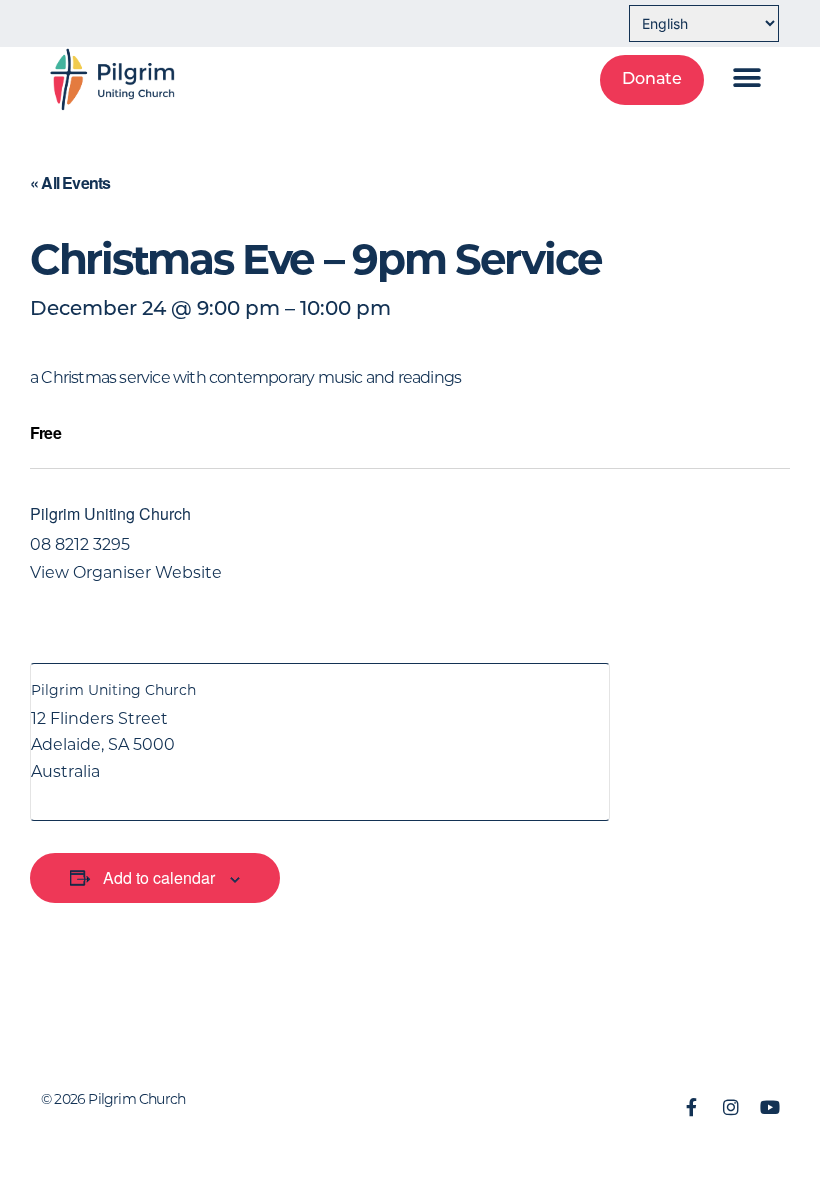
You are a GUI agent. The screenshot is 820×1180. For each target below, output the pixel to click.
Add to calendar (159, 877)
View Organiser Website (126, 572)
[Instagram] (731, 1107)
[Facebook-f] (692, 1107)
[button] (747, 77)
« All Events (70, 182)
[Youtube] (770, 1107)
